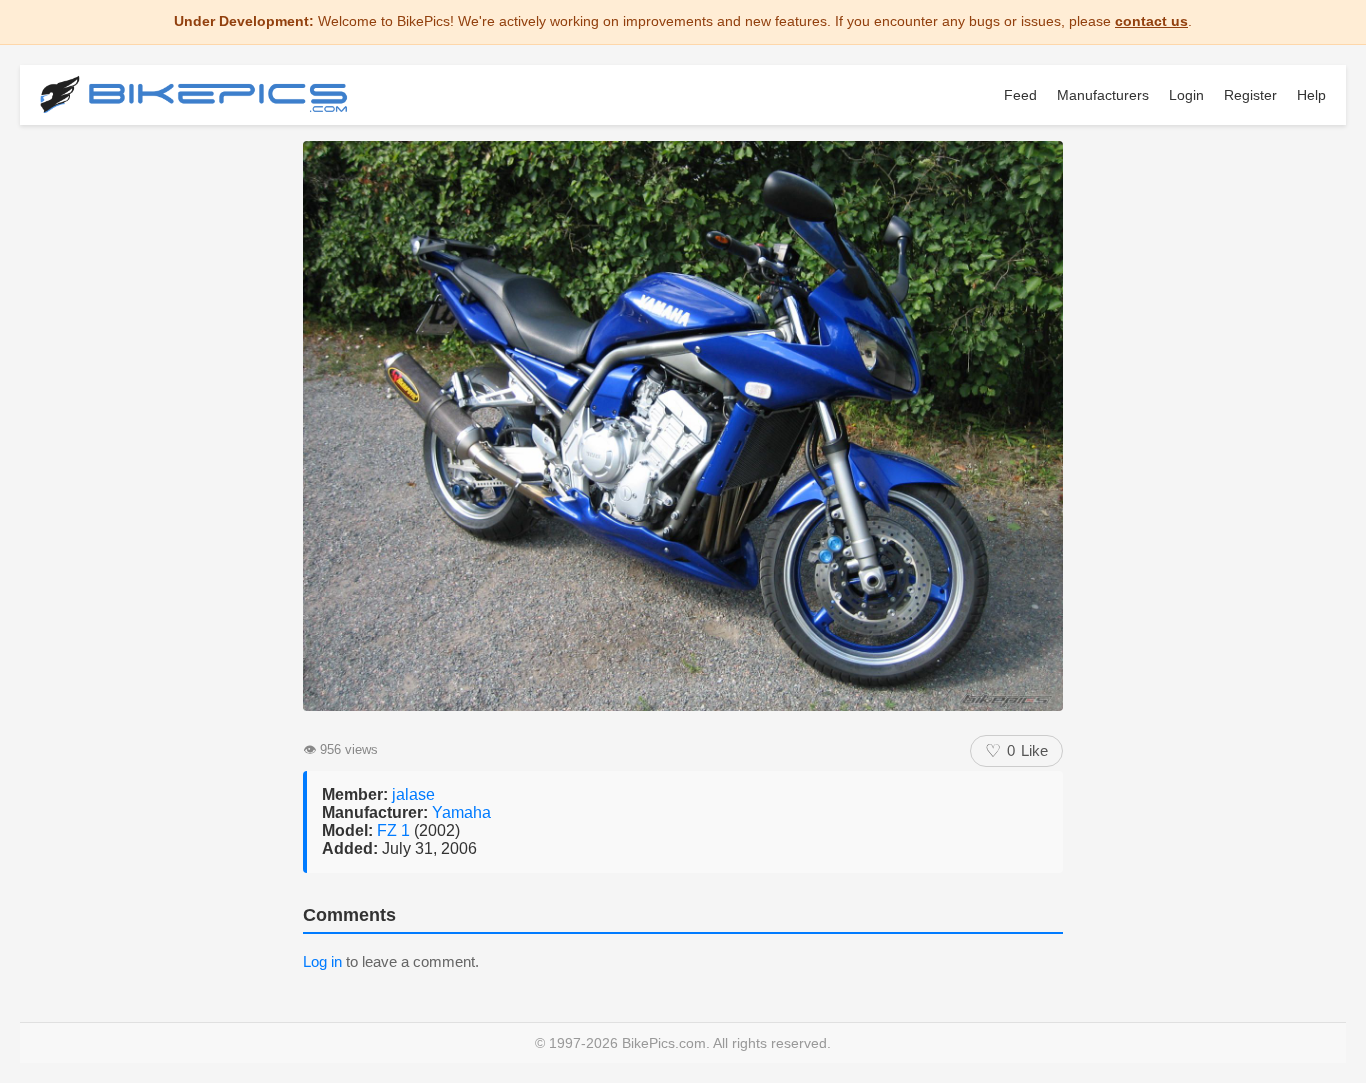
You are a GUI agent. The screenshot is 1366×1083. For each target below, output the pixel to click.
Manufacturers (1103, 95)
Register (1250, 95)
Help (1311, 95)
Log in (322, 961)
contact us (1151, 21)
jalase (413, 794)
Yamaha (461, 812)
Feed (1020, 95)
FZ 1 (395, 830)
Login (1186, 95)
